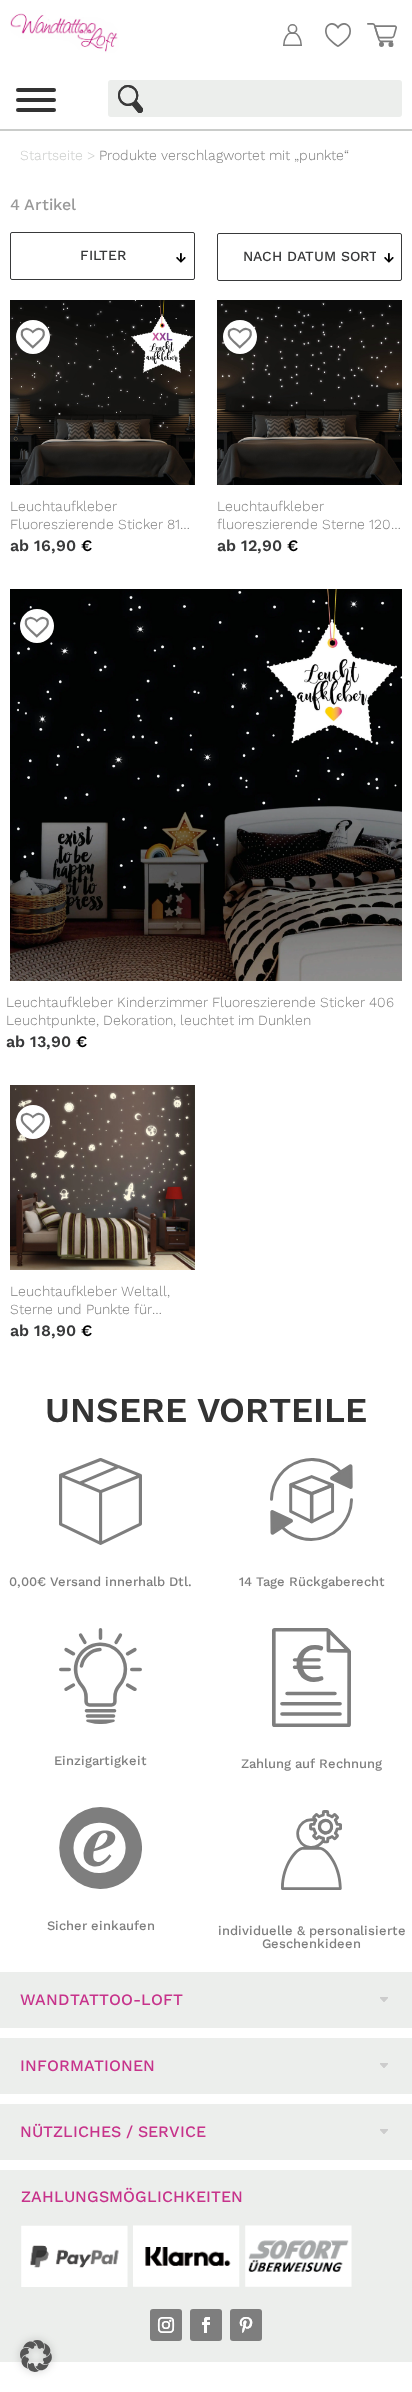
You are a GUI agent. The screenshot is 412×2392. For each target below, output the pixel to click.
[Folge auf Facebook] (206, 2325)
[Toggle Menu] (36, 100)
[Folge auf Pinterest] (246, 2325)
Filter (103, 255)
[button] (36, 2356)
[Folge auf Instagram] (166, 2325)
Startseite (51, 155)
